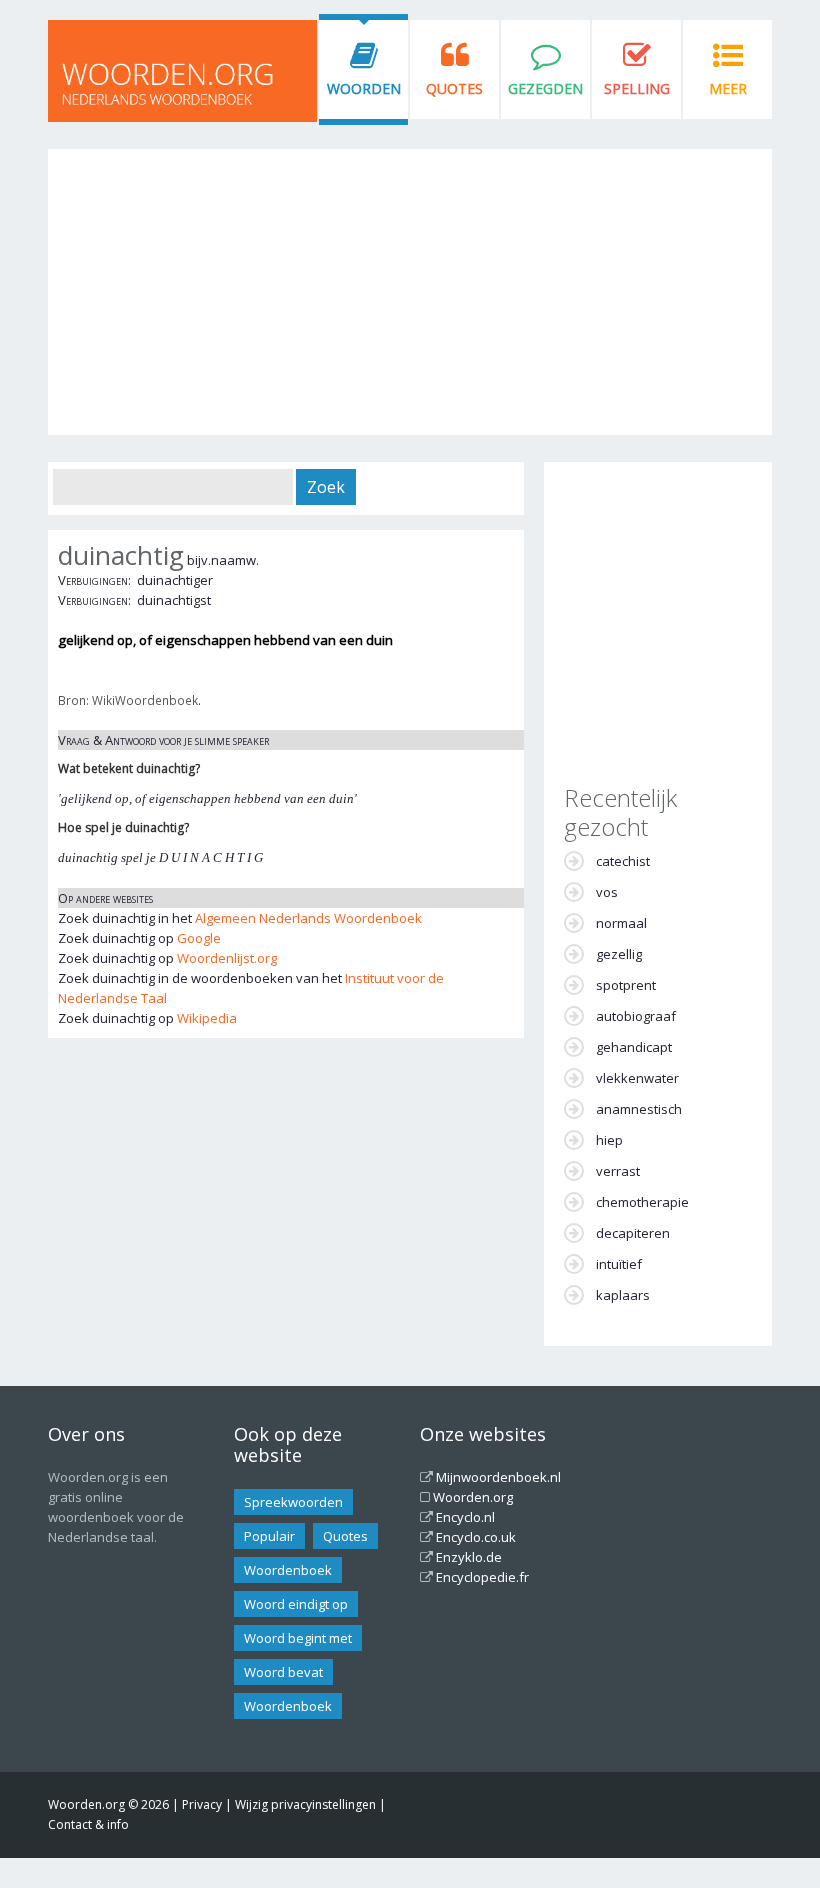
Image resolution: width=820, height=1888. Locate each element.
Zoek (326, 487)
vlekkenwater (637, 1078)
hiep (609, 1140)
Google (199, 938)
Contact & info (88, 1824)
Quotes (454, 88)
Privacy (202, 1804)
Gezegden (545, 88)
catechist (623, 861)
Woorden (364, 88)
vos (607, 892)
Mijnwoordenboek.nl (498, 1477)
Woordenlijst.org (227, 958)
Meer (728, 88)
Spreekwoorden (293, 1502)
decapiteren (633, 1233)
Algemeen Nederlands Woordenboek (308, 918)
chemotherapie (642, 1202)
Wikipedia (207, 1018)
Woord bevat (283, 1672)
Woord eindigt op (296, 1604)
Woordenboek (288, 1570)
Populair (269, 1536)
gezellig (619, 954)
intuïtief (619, 1264)
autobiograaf (636, 1016)
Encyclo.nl (465, 1517)
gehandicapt (634, 1047)
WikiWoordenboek (145, 700)
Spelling (637, 88)
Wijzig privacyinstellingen (305, 1804)
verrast (618, 1171)
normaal (621, 923)
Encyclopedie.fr (482, 1577)
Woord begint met (298, 1638)
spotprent (626, 985)
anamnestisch (639, 1109)
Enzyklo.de (469, 1557)
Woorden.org (473, 1497)
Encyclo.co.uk (476, 1537)
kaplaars (623, 1295)
